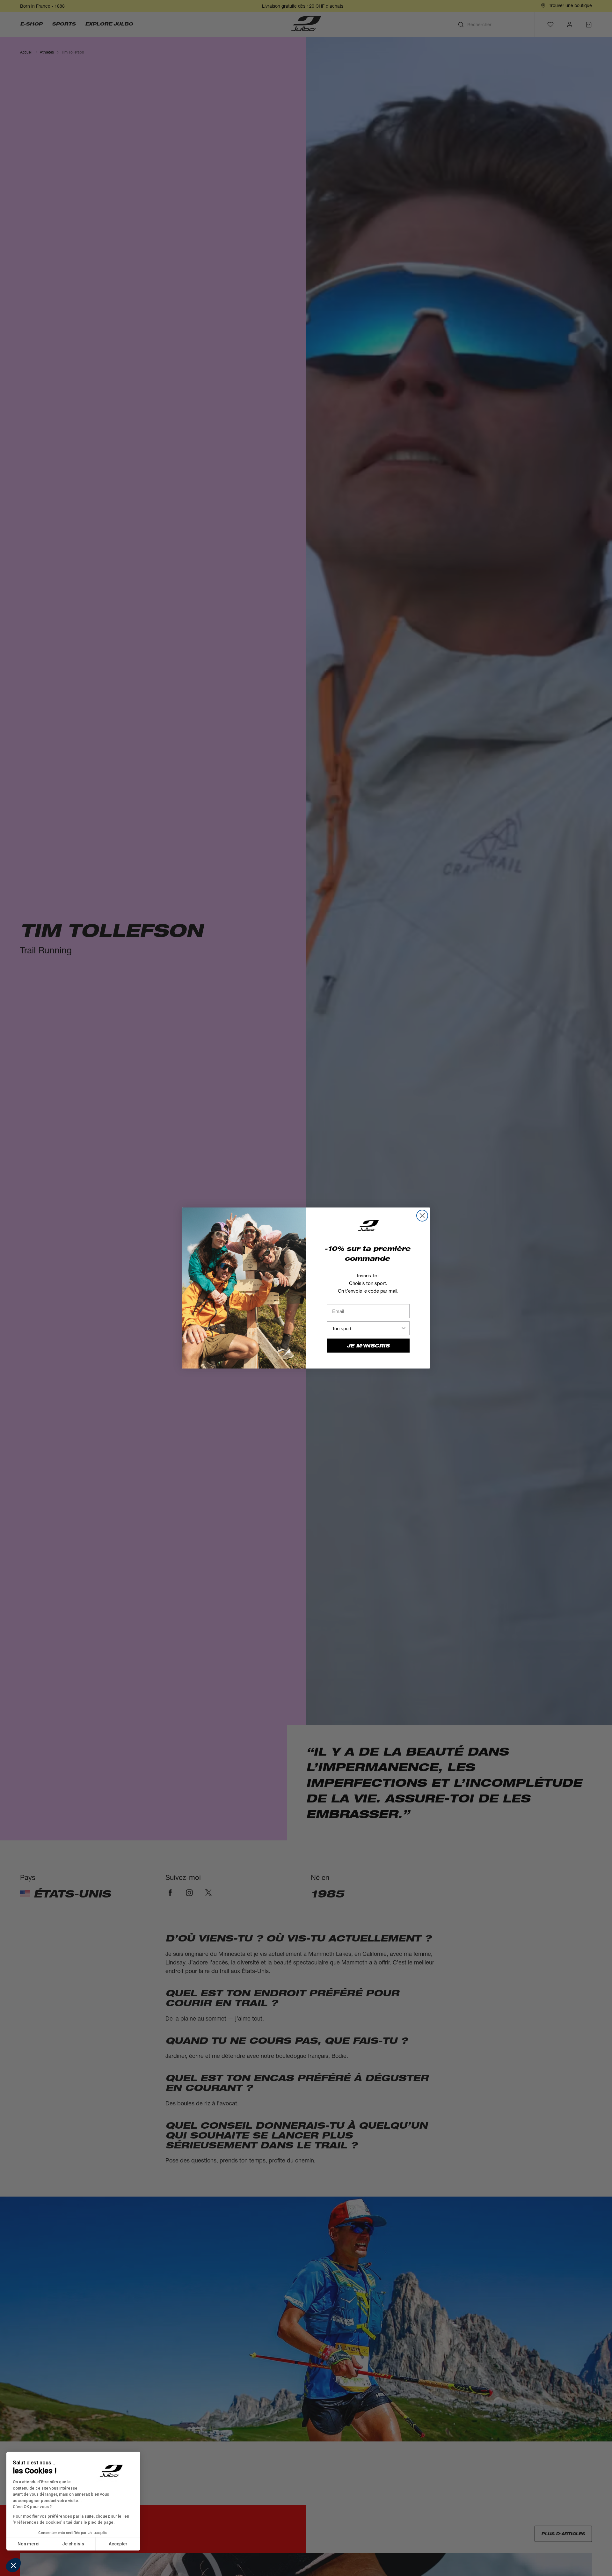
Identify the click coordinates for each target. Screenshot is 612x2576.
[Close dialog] (422, 1216)
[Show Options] (404, 1328)
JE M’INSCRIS (368, 1346)
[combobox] (366, 1328)
